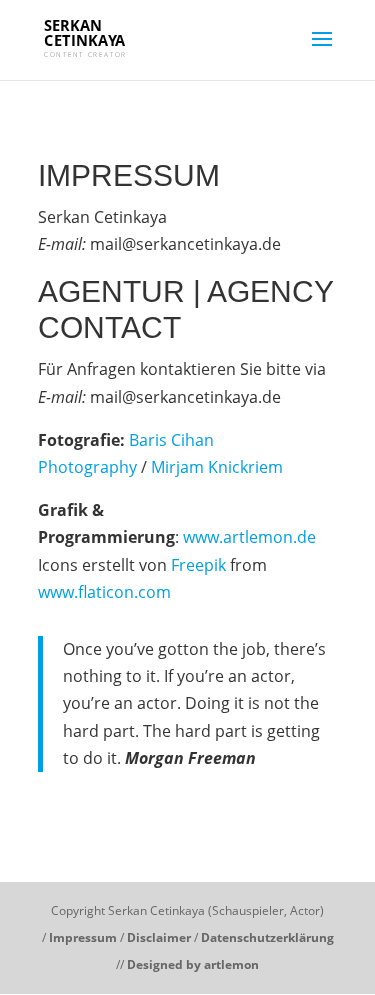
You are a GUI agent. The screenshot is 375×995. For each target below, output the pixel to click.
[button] (42, 64)
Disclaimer (159, 937)
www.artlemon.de (249, 537)
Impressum (83, 937)
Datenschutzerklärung (267, 937)
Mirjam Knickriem (217, 467)
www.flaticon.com (104, 592)
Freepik (198, 565)
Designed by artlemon (193, 964)
